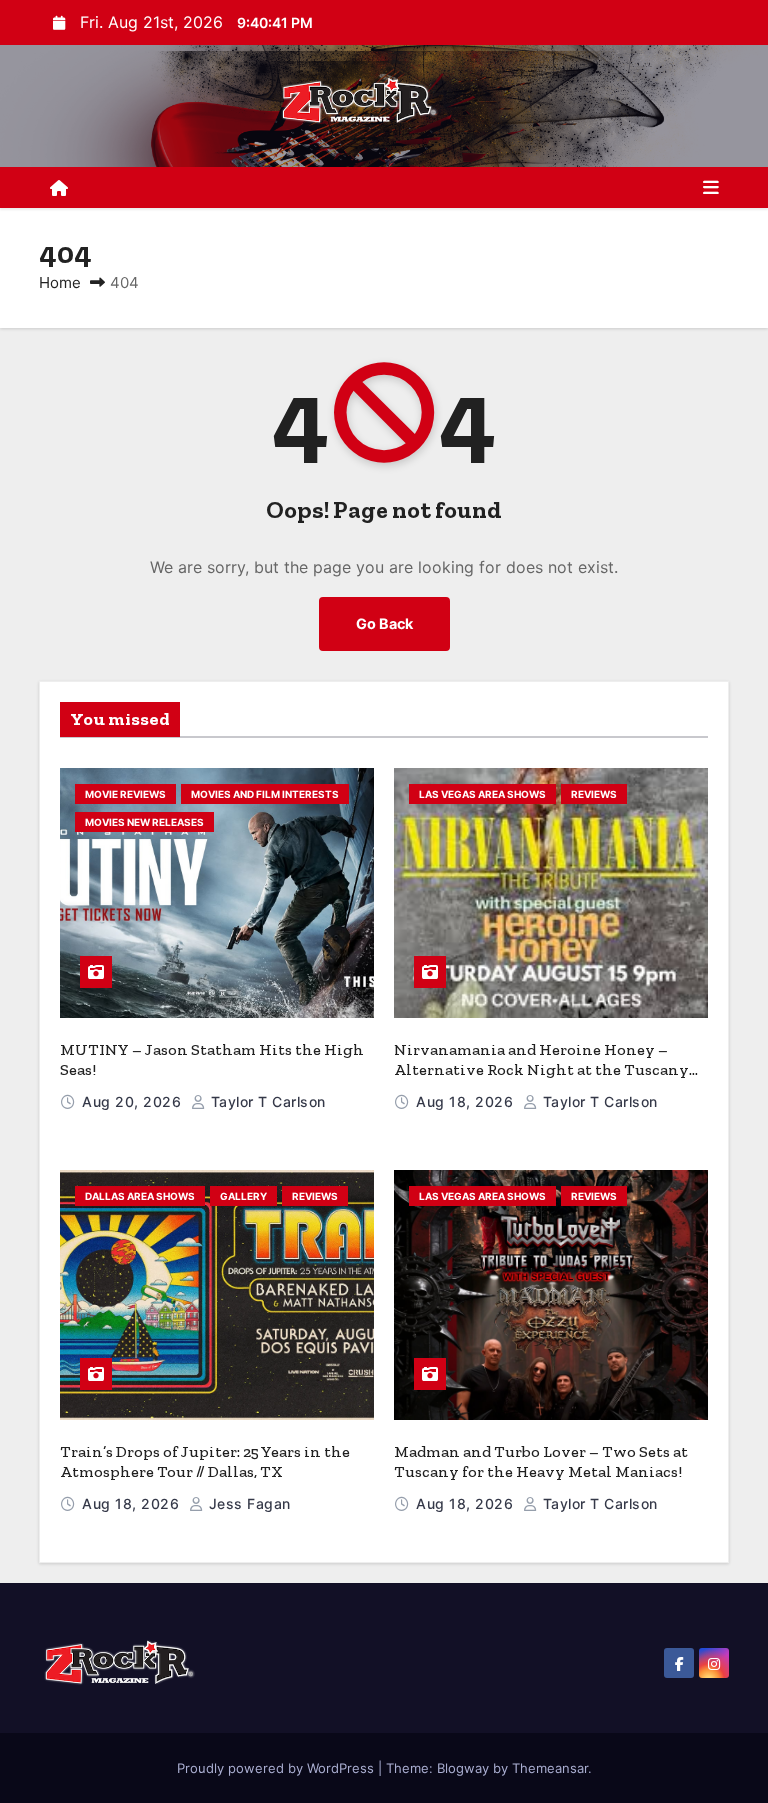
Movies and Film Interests (265, 794)
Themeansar (550, 1768)
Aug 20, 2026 (134, 1101)
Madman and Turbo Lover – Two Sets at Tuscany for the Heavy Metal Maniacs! (541, 1461)
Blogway (463, 1768)
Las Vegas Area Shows (482, 794)
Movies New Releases (144, 822)
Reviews (594, 794)
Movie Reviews (125, 794)
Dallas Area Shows (140, 1196)
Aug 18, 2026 (467, 1101)
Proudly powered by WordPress (277, 1768)
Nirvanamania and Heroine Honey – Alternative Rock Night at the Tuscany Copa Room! (541, 1069)
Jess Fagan (247, 1503)
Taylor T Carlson (266, 1101)
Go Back (384, 623)
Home (60, 282)
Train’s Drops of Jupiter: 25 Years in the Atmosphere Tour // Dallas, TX (205, 1461)
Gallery (243, 1196)
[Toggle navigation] (711, 188)
